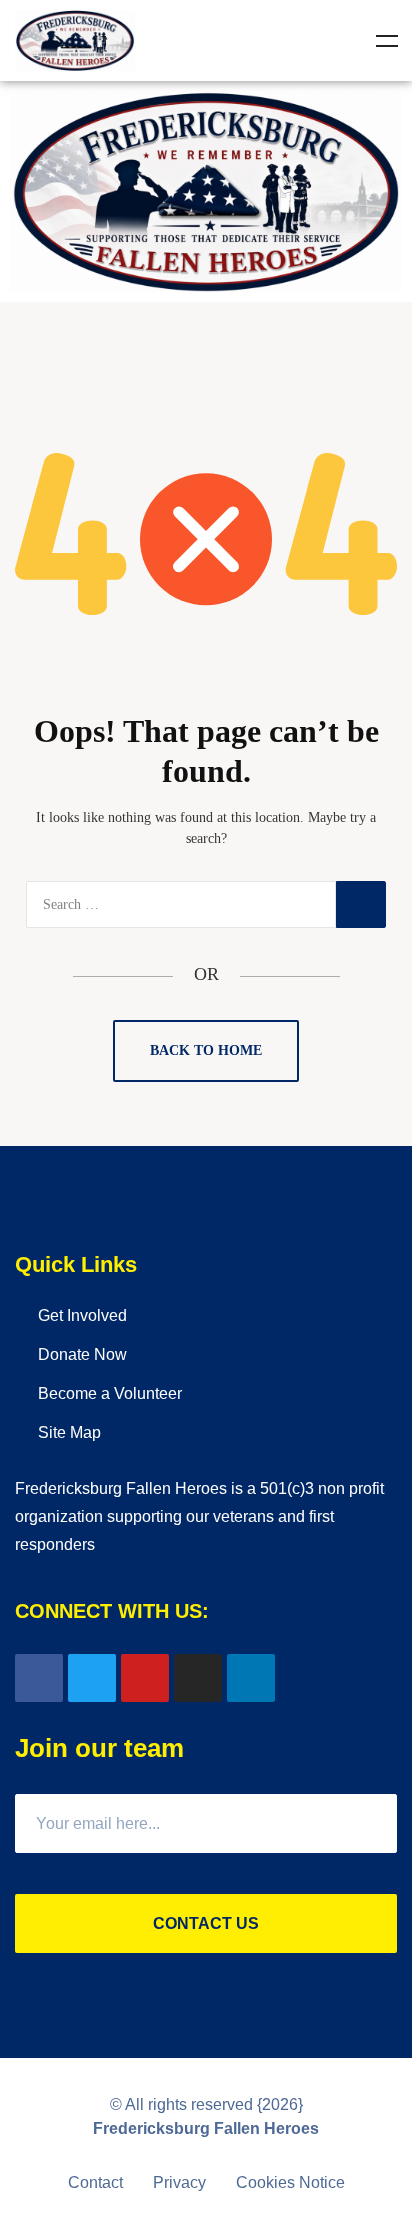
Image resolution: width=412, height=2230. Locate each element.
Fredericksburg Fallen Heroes (206, 2128)
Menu (387, 41)
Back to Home (206, 1050)
